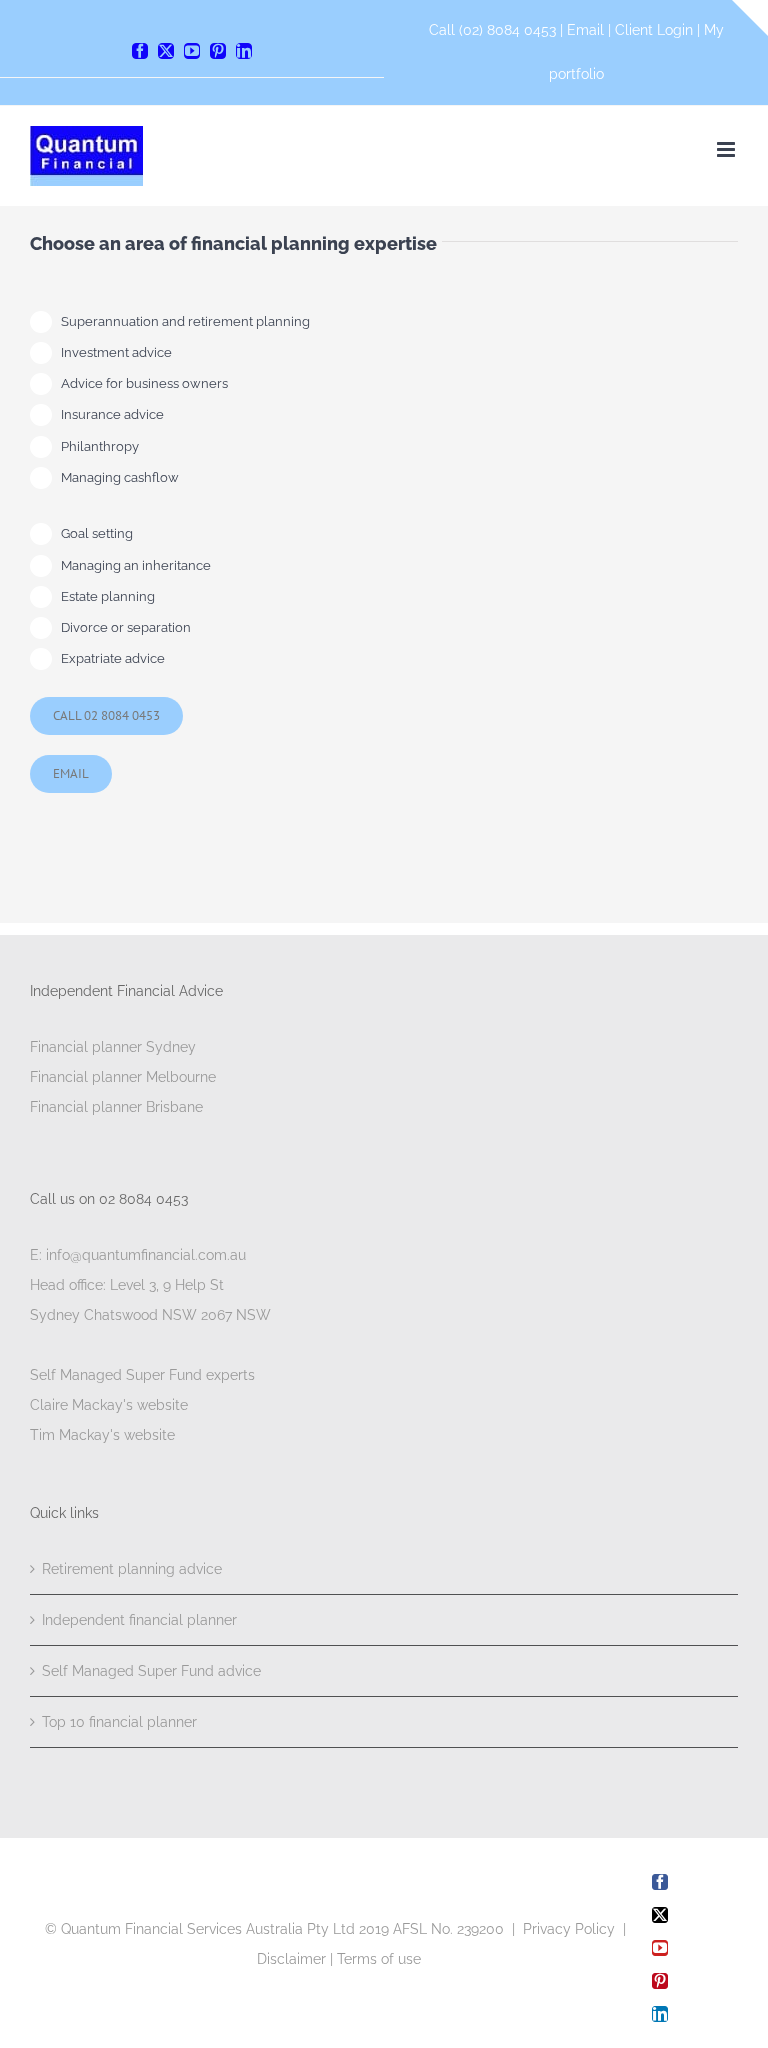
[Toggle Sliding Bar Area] (750, 18)
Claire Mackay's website (109, 1405)
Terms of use (379, 1959)
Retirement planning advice (132, 1569)
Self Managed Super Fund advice (151, 1671)
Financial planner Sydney (113, 1047)
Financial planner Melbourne (123, 1077)
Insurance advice (112, 414)
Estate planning (108, 596)
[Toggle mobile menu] (727, 149)
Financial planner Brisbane (116, 1107)
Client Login (654, 30)
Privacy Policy (569, 1929)
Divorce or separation (126, 627)
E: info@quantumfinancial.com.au (138, 1255)
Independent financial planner (139, 1620)
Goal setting (97, 533)
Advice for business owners (144, 383)
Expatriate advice (113, 658)
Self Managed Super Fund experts (142, 1375)
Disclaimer (291, 1959)
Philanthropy (100, 446)
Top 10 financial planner (119, 1722)
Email (587, 30)
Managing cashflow (120, 477)
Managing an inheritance (136, 565)
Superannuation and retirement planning (185, 321)
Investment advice (116, 352)
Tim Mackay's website (102, 1435)
